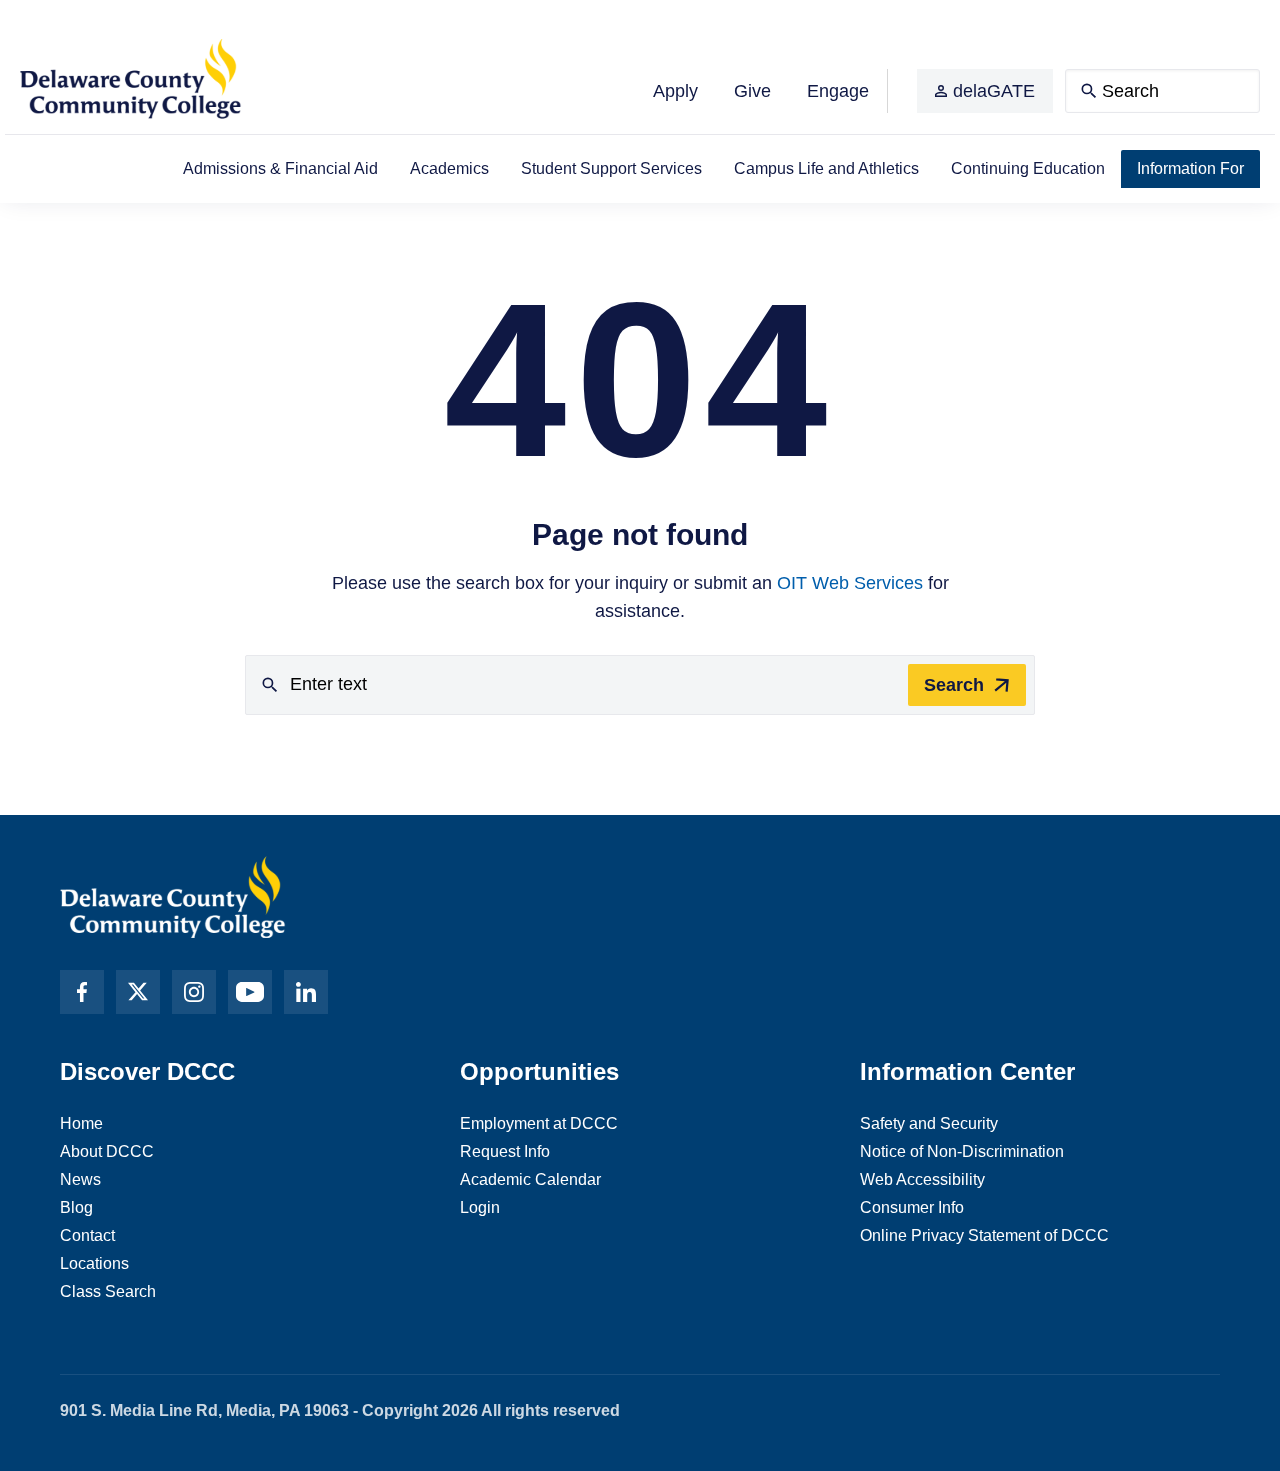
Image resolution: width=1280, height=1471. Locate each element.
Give (752, 91)
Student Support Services (611, 168)
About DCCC (107, 1151)
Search (954, 685)
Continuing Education (1028, 168)
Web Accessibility (922, 1179)
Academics (449, 168)
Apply (675, 91)
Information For (1190, 168)
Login (480, 1207)
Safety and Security (929, 1123)
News (80, 1179)
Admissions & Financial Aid (280, 168)
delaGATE (994, 91)
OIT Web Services (850, 583)
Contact (87, 1235)
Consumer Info (912, 1207)
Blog (76, 1207)
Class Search (108, 1291)
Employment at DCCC (539, 1123)
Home (81, 1123)
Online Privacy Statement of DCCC (984, 1235)
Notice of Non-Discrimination (962, 1151)
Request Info (505, 1151)
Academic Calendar (530, 1179)
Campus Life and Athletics (826, 168)
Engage (838, 91)
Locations (94, 1263)
